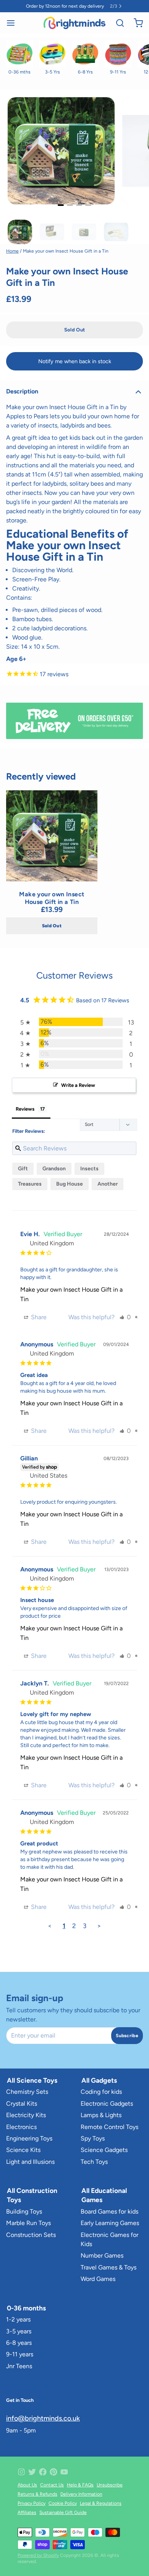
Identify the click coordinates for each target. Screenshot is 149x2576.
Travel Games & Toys (109, 2267)
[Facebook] (43, 2472)
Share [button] (38, 1317)
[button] (74, 330)
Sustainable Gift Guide (63, 2512)
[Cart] (135, 23)
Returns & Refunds (37, 2494)
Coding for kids (101, 2092)
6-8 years (19, 2343)
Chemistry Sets (27, 2092)
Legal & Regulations (101, 2503)
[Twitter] (32, 2472)
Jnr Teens (19, 2366)
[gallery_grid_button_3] (88, 205)
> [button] (99, 1926)
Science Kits (23, 2150)
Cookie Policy (63, 2503)
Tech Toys (94, 2162)
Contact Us (52, 2485)
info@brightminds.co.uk (43, 2418)
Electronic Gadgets (107, 2104)
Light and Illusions (30, 2162)
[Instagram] (21, 2472)
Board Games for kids (109, 2211)
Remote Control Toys (109, 2127)
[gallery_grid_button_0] (61, 205)
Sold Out (52, 926)
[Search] (117, 23)
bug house (70, 1184)
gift (23, 1169)
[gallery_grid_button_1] (70, 205)
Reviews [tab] (25, 1109)
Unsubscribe (110, 2485)
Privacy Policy (32, 2503)
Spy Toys (93, 2138)
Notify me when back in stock (75, 361)
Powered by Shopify (38, 2555)
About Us (27, 2485)
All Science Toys (32, 2080)
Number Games (102, 2255)
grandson (54, 1169)
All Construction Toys (32, 2195)
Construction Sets (31, 2235)
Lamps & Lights (101, 2115)
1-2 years (18, 2319)
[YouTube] (64, 2472)
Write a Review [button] (78, 1085)
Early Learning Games (110, 2223)
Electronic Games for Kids (109, 2239)
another (108, 1184)
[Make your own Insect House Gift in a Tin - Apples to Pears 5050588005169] (52, 836)
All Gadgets (99, 2080)
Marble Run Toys (28, 2223)
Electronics (21, 2127)
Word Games (98, 2279)
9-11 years (20, 2354)
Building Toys (24, 2211)
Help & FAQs (80, 2485)
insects (89, 1169)
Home (12, 251)
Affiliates (27, 2512)
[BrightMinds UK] (74, 23)
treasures (30, 1184)
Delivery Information (81, 2494)
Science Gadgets (104, 2150)
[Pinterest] (53, 2472)
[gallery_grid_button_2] (79, 205)
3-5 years (19, 2331)
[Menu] (14, 23)
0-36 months (26, 2308)
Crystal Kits (22, 2104)
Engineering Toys (29, 2138)
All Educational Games (104, 2195)
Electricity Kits (26, 2115)
